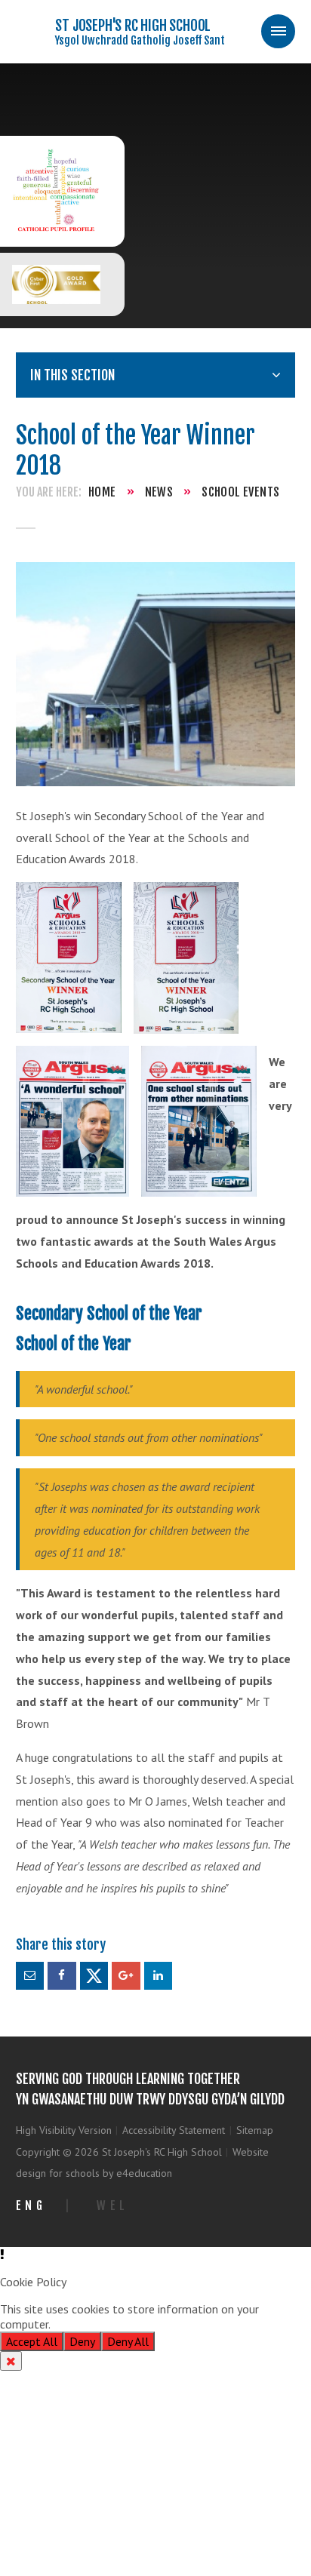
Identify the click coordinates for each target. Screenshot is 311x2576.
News (159, 492)
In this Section (72, 375)
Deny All (128, 2341)
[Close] (11, 2361)
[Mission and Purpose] (56, 191)
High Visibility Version (64, 2130)
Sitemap (255, 2130)
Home (102, 492)
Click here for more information (133, 2324)
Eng (31, 2206)
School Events (240, 492)
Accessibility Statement (174, 2130)
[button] (155, 2255)
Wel (113, 2206)
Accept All (32, 2341)
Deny (82, 2341)
